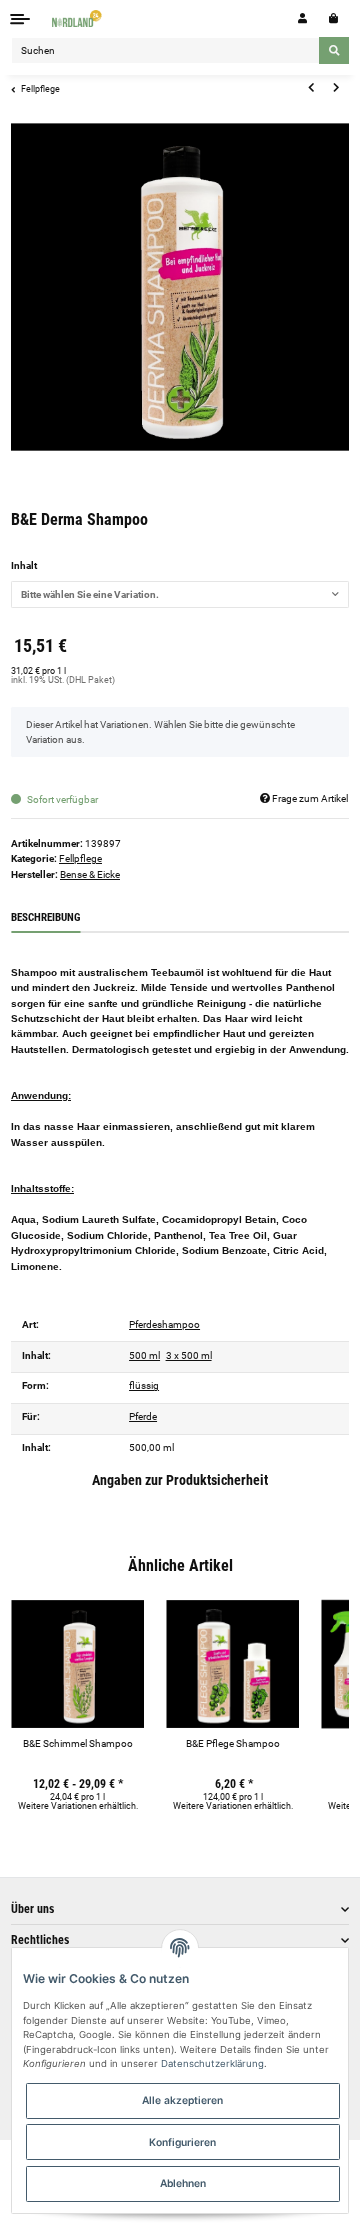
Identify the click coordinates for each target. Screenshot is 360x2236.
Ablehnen (183, 2183)
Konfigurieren (182, 2142)
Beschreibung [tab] (45, 917)
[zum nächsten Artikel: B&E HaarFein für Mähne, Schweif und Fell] (336, 88)
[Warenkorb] (333, 18)
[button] (302, 18)
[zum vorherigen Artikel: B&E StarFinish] (311, 88)
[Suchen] (334, 50)
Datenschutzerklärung (212, 2063)
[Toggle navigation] (20, 18)
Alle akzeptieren (182, 2100)
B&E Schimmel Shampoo (78, 1743)
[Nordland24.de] (78, 18)
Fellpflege (80, 858)
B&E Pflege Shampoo (233, 1743)
